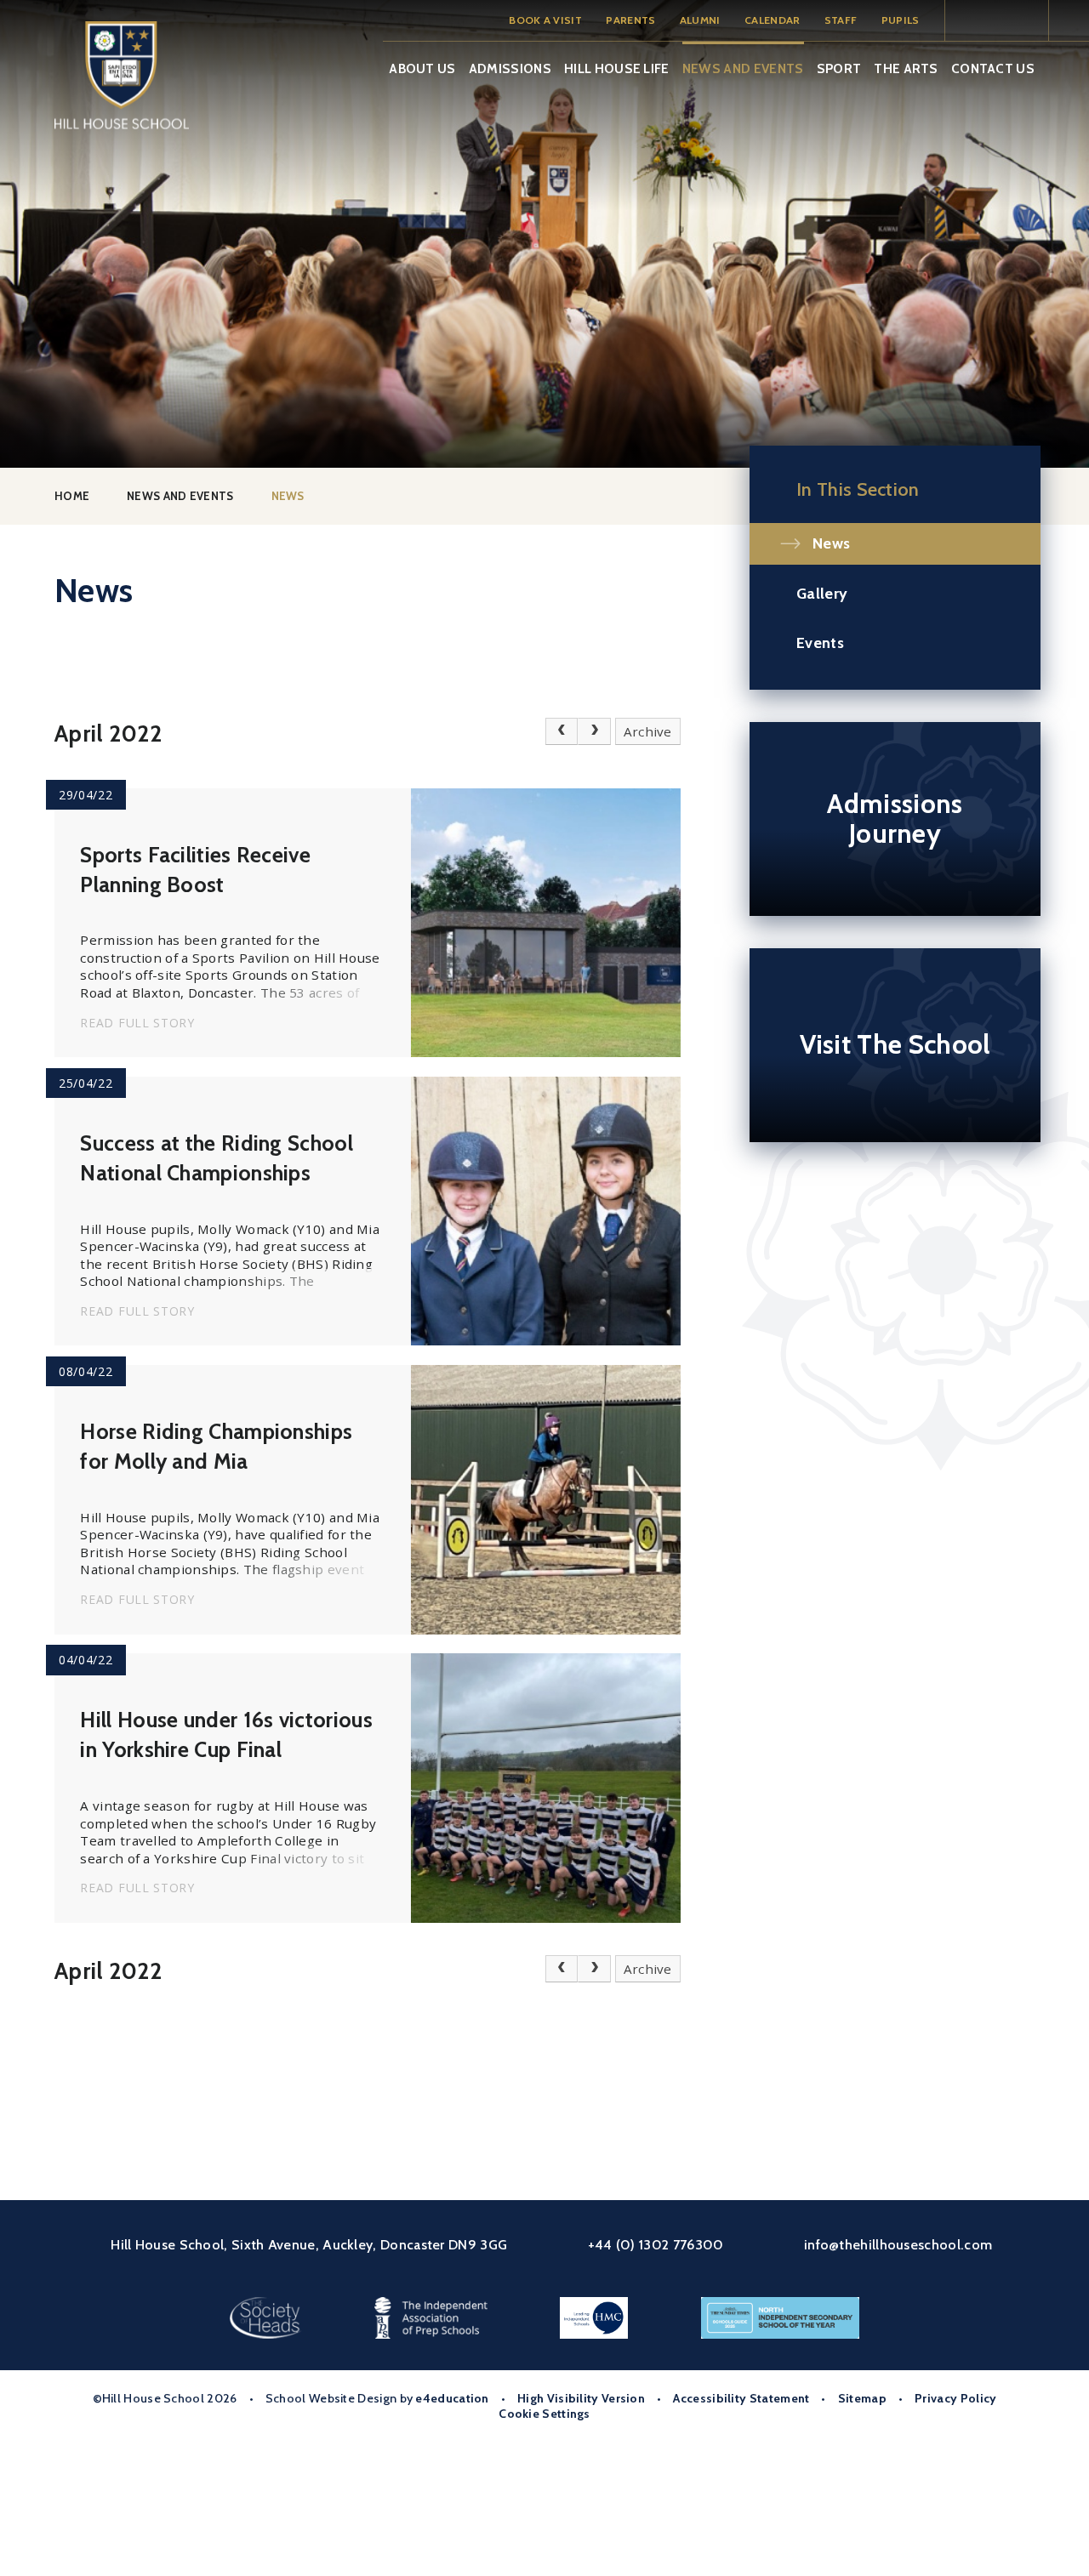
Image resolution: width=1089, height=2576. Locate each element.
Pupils (901, 20)
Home (72, 496)
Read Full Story (137, 1023)
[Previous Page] (562, 731)
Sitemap (862, 2398)
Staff (841, 20)
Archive (648, 731)
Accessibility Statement (741, 2398)
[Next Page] (594, 731)
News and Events (180, 496)
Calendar (772, 20)
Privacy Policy (955, 2398)
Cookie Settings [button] (544, 2414)
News (288, 496)
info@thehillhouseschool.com (898, 2244)
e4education (452, 2398)
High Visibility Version (581, 2398)
